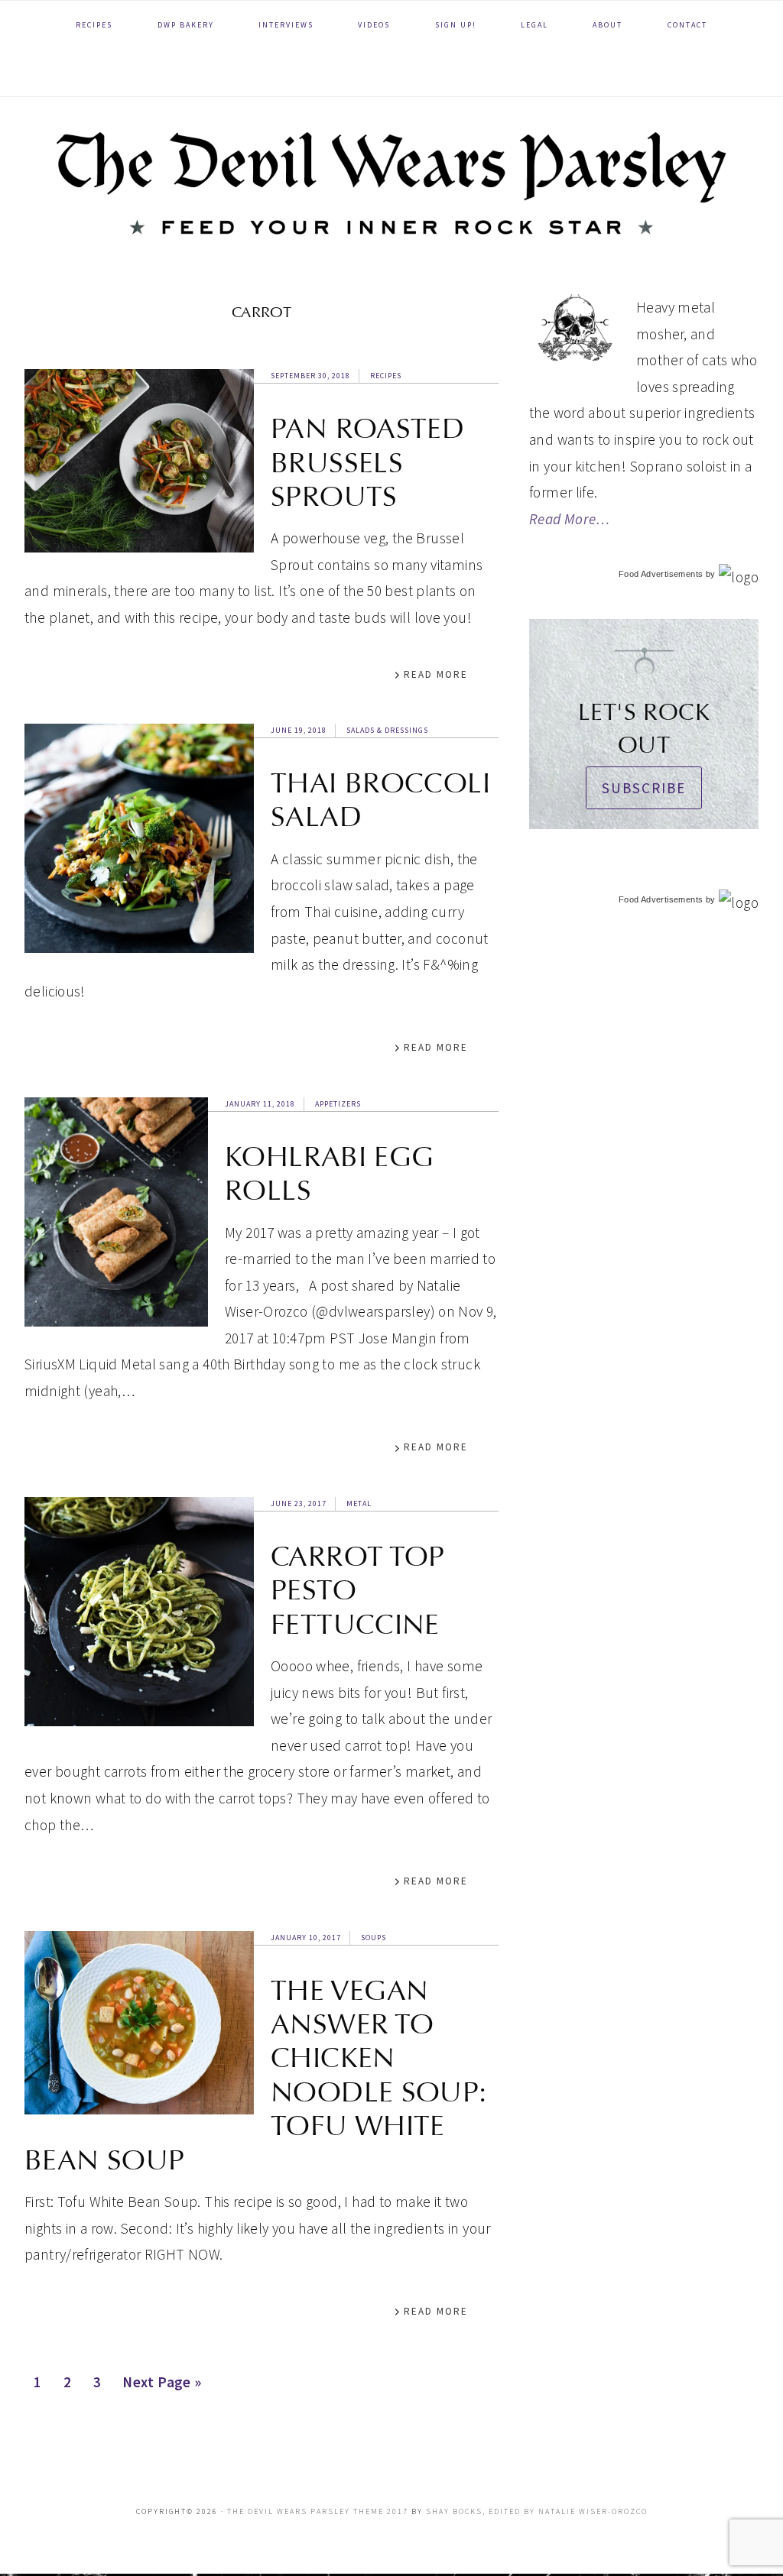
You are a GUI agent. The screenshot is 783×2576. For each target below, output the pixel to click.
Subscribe (644, 788)
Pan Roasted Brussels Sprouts (367, 463)
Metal (359, 1503)
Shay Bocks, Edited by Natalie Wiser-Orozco (537, 2511)
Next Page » (161, 2387)
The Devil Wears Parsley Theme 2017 (318, 2511)
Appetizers (338, 1104)
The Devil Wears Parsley (391, 183)
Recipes (386, 376)
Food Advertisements (661, 574)
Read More (436, 674)
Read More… (570, 519)
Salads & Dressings (387, 730)
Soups (374, 1938)
